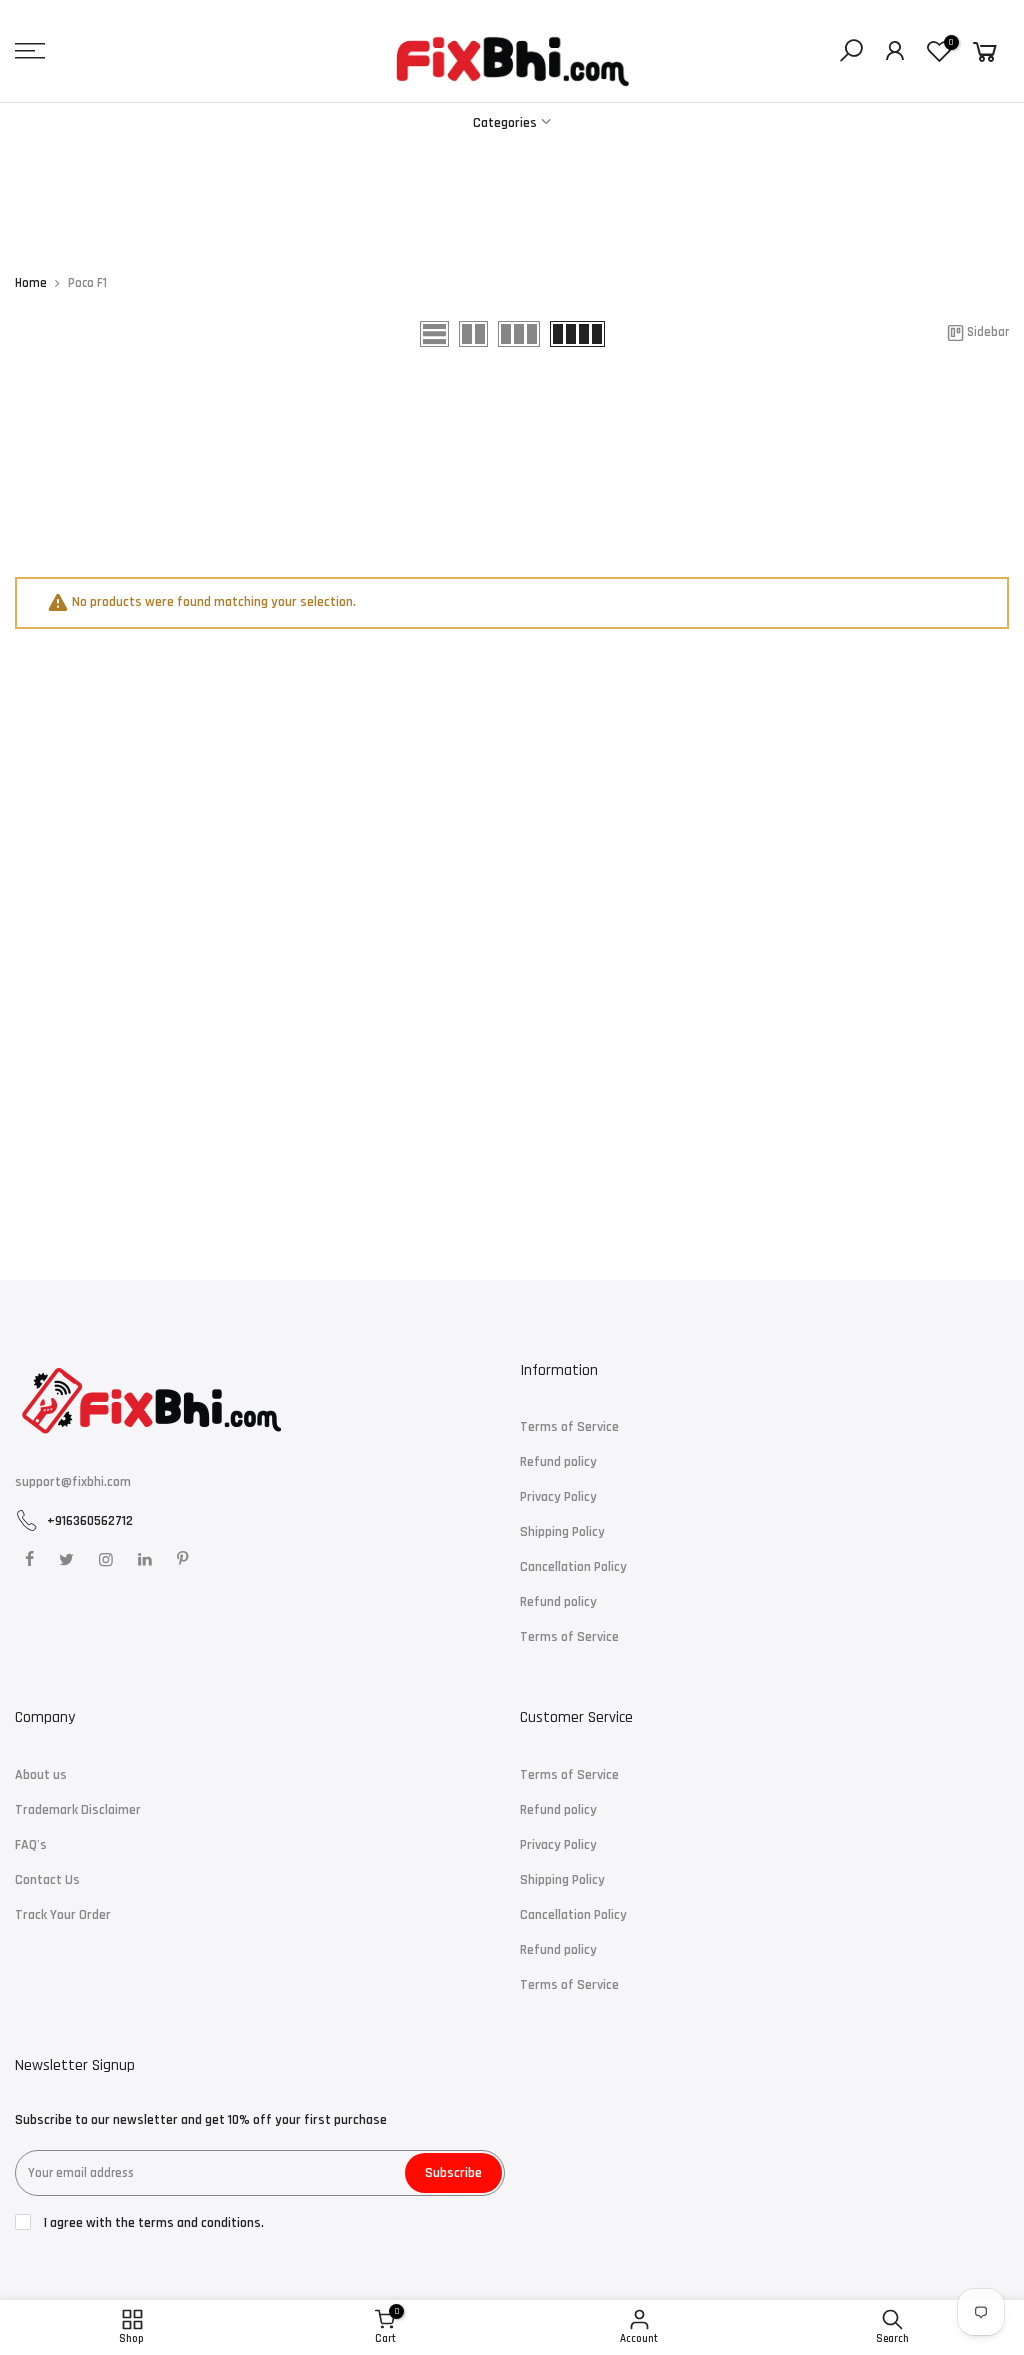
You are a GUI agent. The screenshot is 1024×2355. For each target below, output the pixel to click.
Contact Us (47, 1880)
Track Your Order (63, 1915)
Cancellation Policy (573, 1567)
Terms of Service (569, 1427)
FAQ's (31, 1845)
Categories (505, 123)
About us (41, 1775)
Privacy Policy (558, 1497)
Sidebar (988, 332)
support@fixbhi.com (73, 1482)
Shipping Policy (562, 1532)
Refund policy (558, 1462)
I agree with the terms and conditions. (152, 2223)
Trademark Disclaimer (78, 1810)
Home (31, 283)
